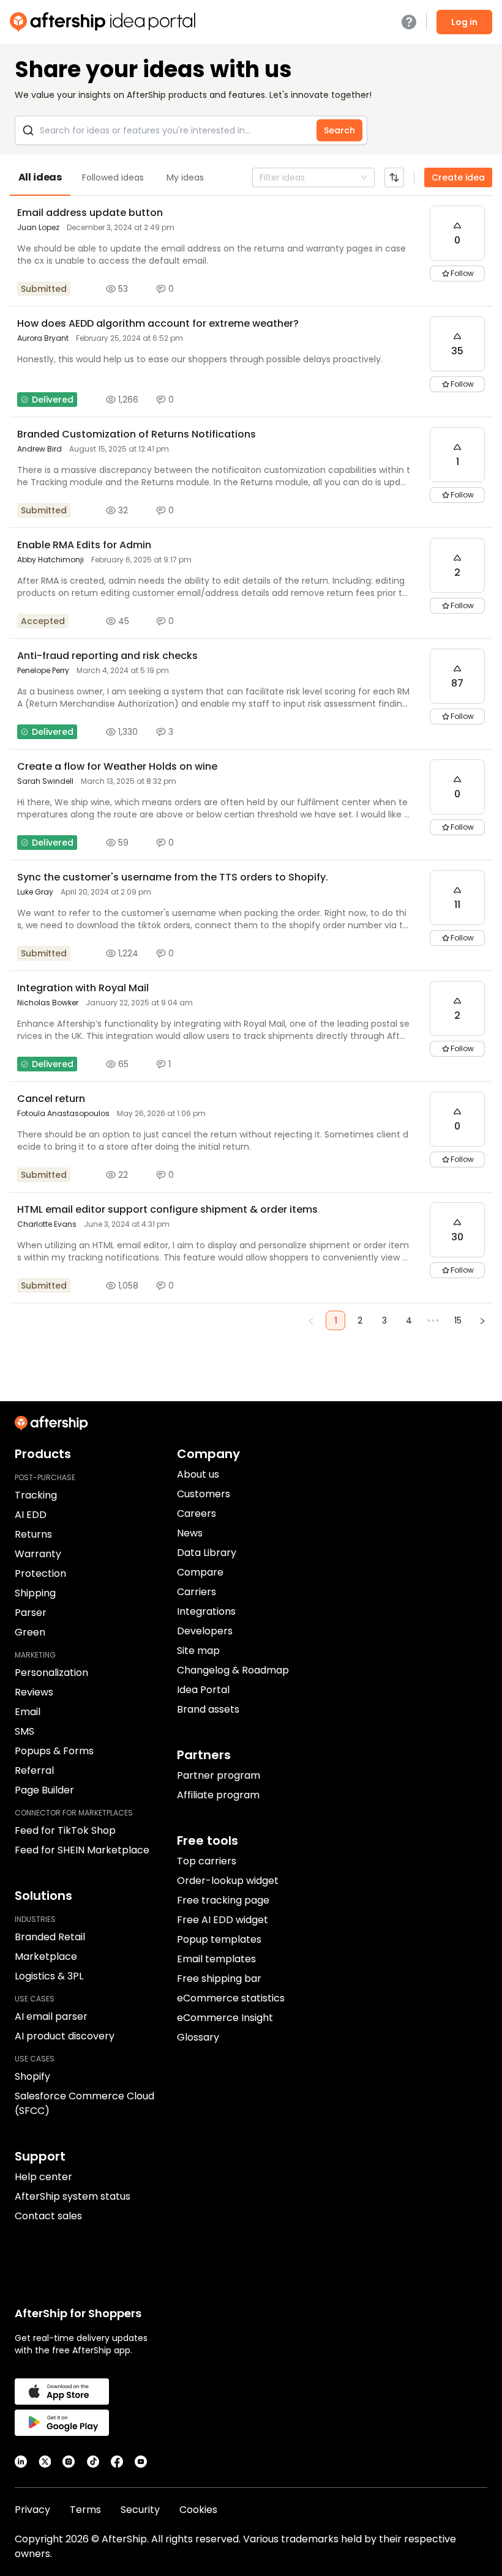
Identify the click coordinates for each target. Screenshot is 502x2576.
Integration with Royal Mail (83, 988)
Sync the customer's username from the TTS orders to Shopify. (173, 877)
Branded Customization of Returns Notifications (137, 434)
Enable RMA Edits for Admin (84, 545)
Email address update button (90, 213)
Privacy (32, 2510)
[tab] (40, 177)
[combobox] (261, 177)
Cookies (198, 2510)
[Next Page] (482, 1320)
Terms (85, 2510)
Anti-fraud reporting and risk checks (107, 656)
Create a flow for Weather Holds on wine (117, 766)
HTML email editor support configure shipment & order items (167, 1209)
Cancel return (51, 1099)
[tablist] (251, 177)
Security (140, 2510)
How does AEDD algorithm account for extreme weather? (158, 323)
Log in (464, 22)
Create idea (458, 177)
